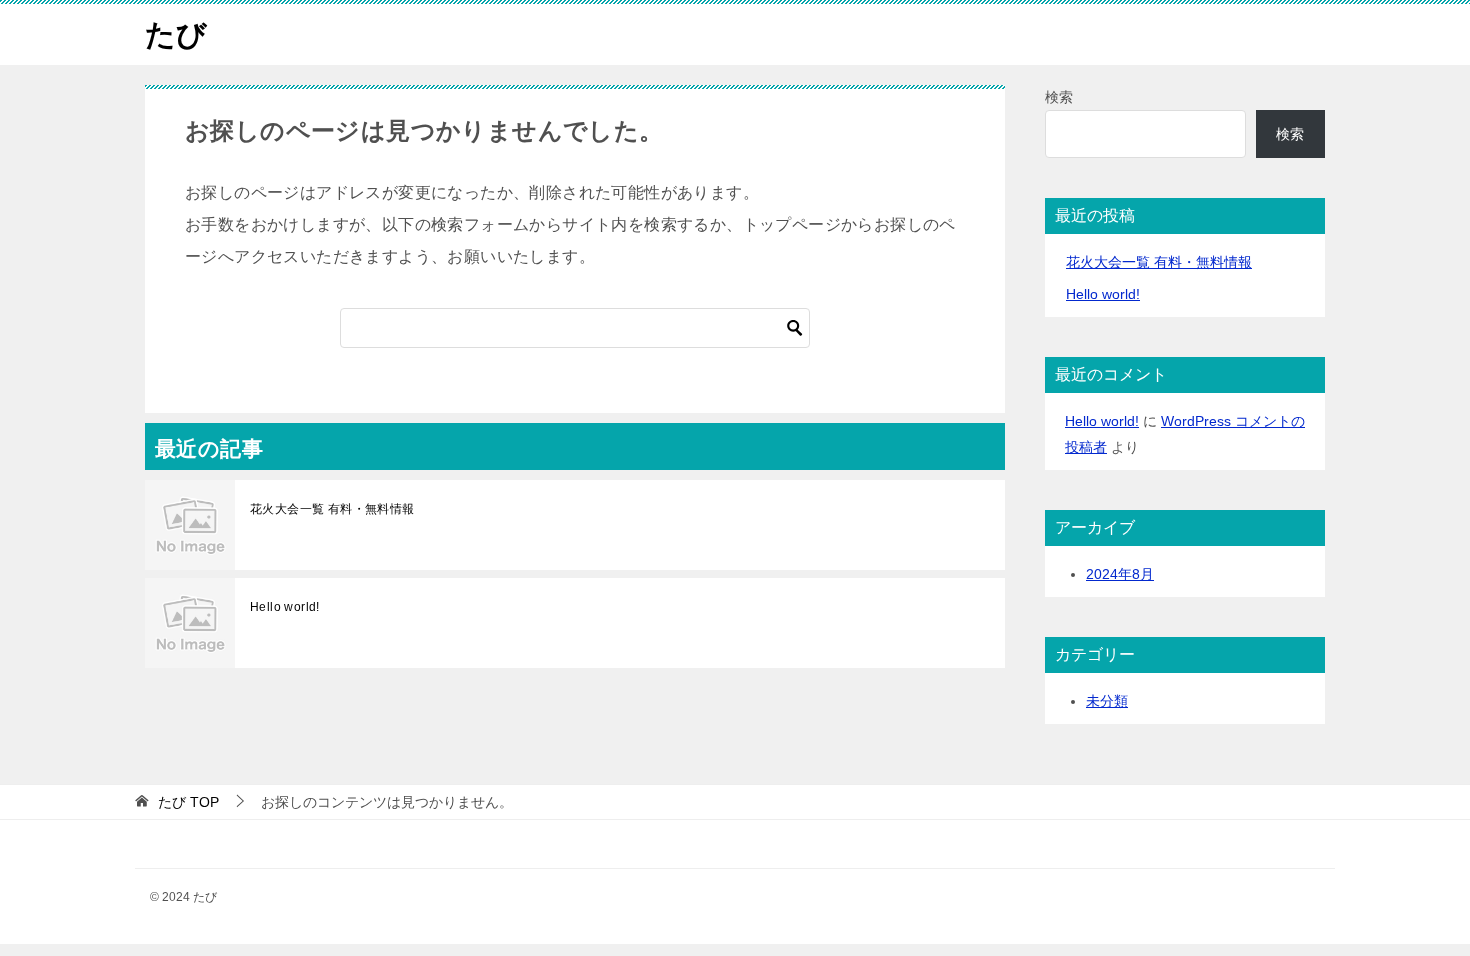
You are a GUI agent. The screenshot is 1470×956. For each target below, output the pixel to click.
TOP (188, 802)
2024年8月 (1120, 574)
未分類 (1107, 701)
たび (176, 34)
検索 (1059, 97)
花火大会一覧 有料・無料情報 (332, 509)
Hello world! (285, 607)
